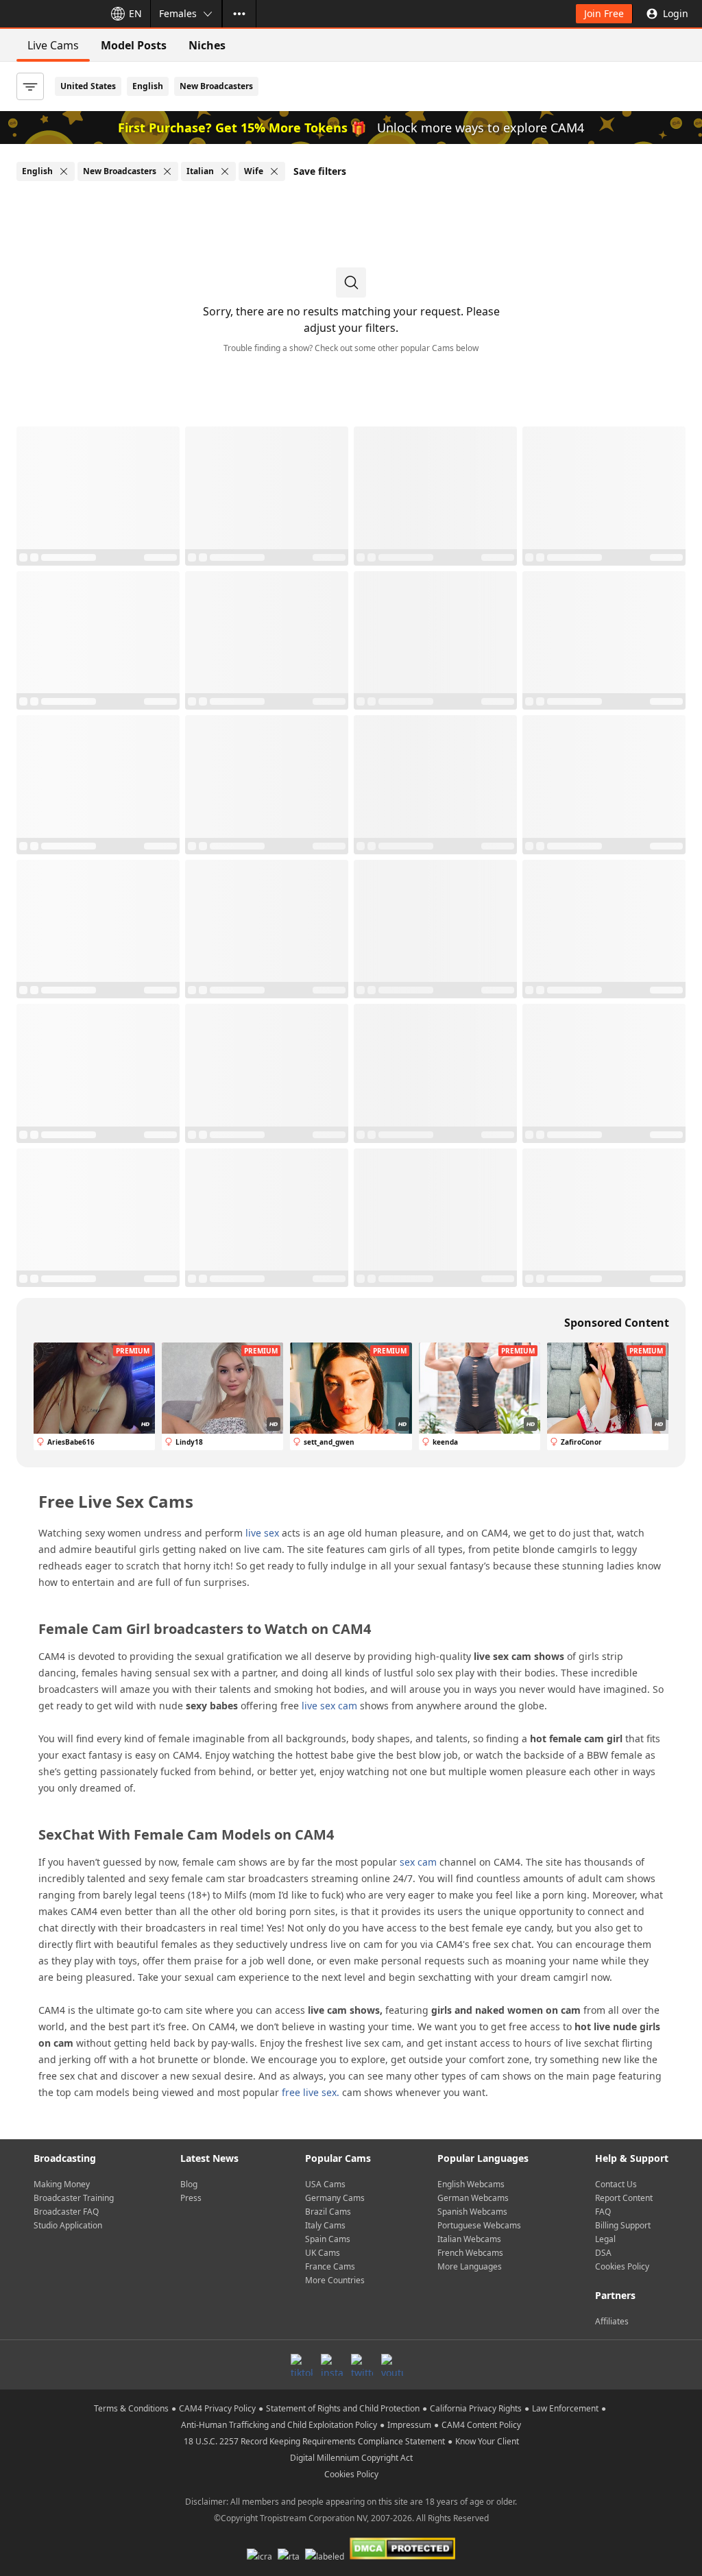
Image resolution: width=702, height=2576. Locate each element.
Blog (189, 2184)
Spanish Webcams (472, 2212)
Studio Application (68, 2225)
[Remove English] (64, 171)
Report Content (624, 2198)
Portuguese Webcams (479, 2225)
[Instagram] (332, 2365)
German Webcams (473, 2198)
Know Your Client (487, 2441)
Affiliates (612, 2321)
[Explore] (239, 14)
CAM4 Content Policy (481, 2425)
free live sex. (311, 2092)
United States (88, 86)
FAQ (603, 2212)
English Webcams (471, 2184)
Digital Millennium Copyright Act (351, 2458)
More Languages (470, 2266)
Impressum (409, 2425)
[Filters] (30, 86)
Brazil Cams (328, 2212)
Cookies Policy (622, 2266)
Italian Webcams (469, 2239)
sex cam (418, 1862)
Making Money (62, 2184)
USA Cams (325, 2184)
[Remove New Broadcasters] (167, 171)
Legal (605, 2239)
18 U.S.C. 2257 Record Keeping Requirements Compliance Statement (314, 2441)
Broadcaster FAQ (66, 2212)
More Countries (335, 2280)
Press (191, 2198)
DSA (603, 2253)
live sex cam (329, 1706)
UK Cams (323, 2253)
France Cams (330, 2266)
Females (178, 13)
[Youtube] (392, 2365)
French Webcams (470, 2253)
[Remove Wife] (274, 171)
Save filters (320, 171)
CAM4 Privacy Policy (217, 2408)
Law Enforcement (565, 2408)
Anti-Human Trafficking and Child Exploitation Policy (279, 2425)
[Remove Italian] (225, 171)
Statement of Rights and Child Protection (343, 2408)
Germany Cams (335, 2198)
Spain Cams (328, 2239)
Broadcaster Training (74, 2198)
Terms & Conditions (131, 2408)
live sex (262, 1533)
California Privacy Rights (476, 2408)
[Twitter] (362, 2365)
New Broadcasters (216, 86)
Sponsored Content (617, 1323)
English (148, 86)
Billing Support (623, 2225)
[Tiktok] (302, 2365)
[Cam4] (49, 14)
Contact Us (616, 2184)
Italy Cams (325, 2225)
